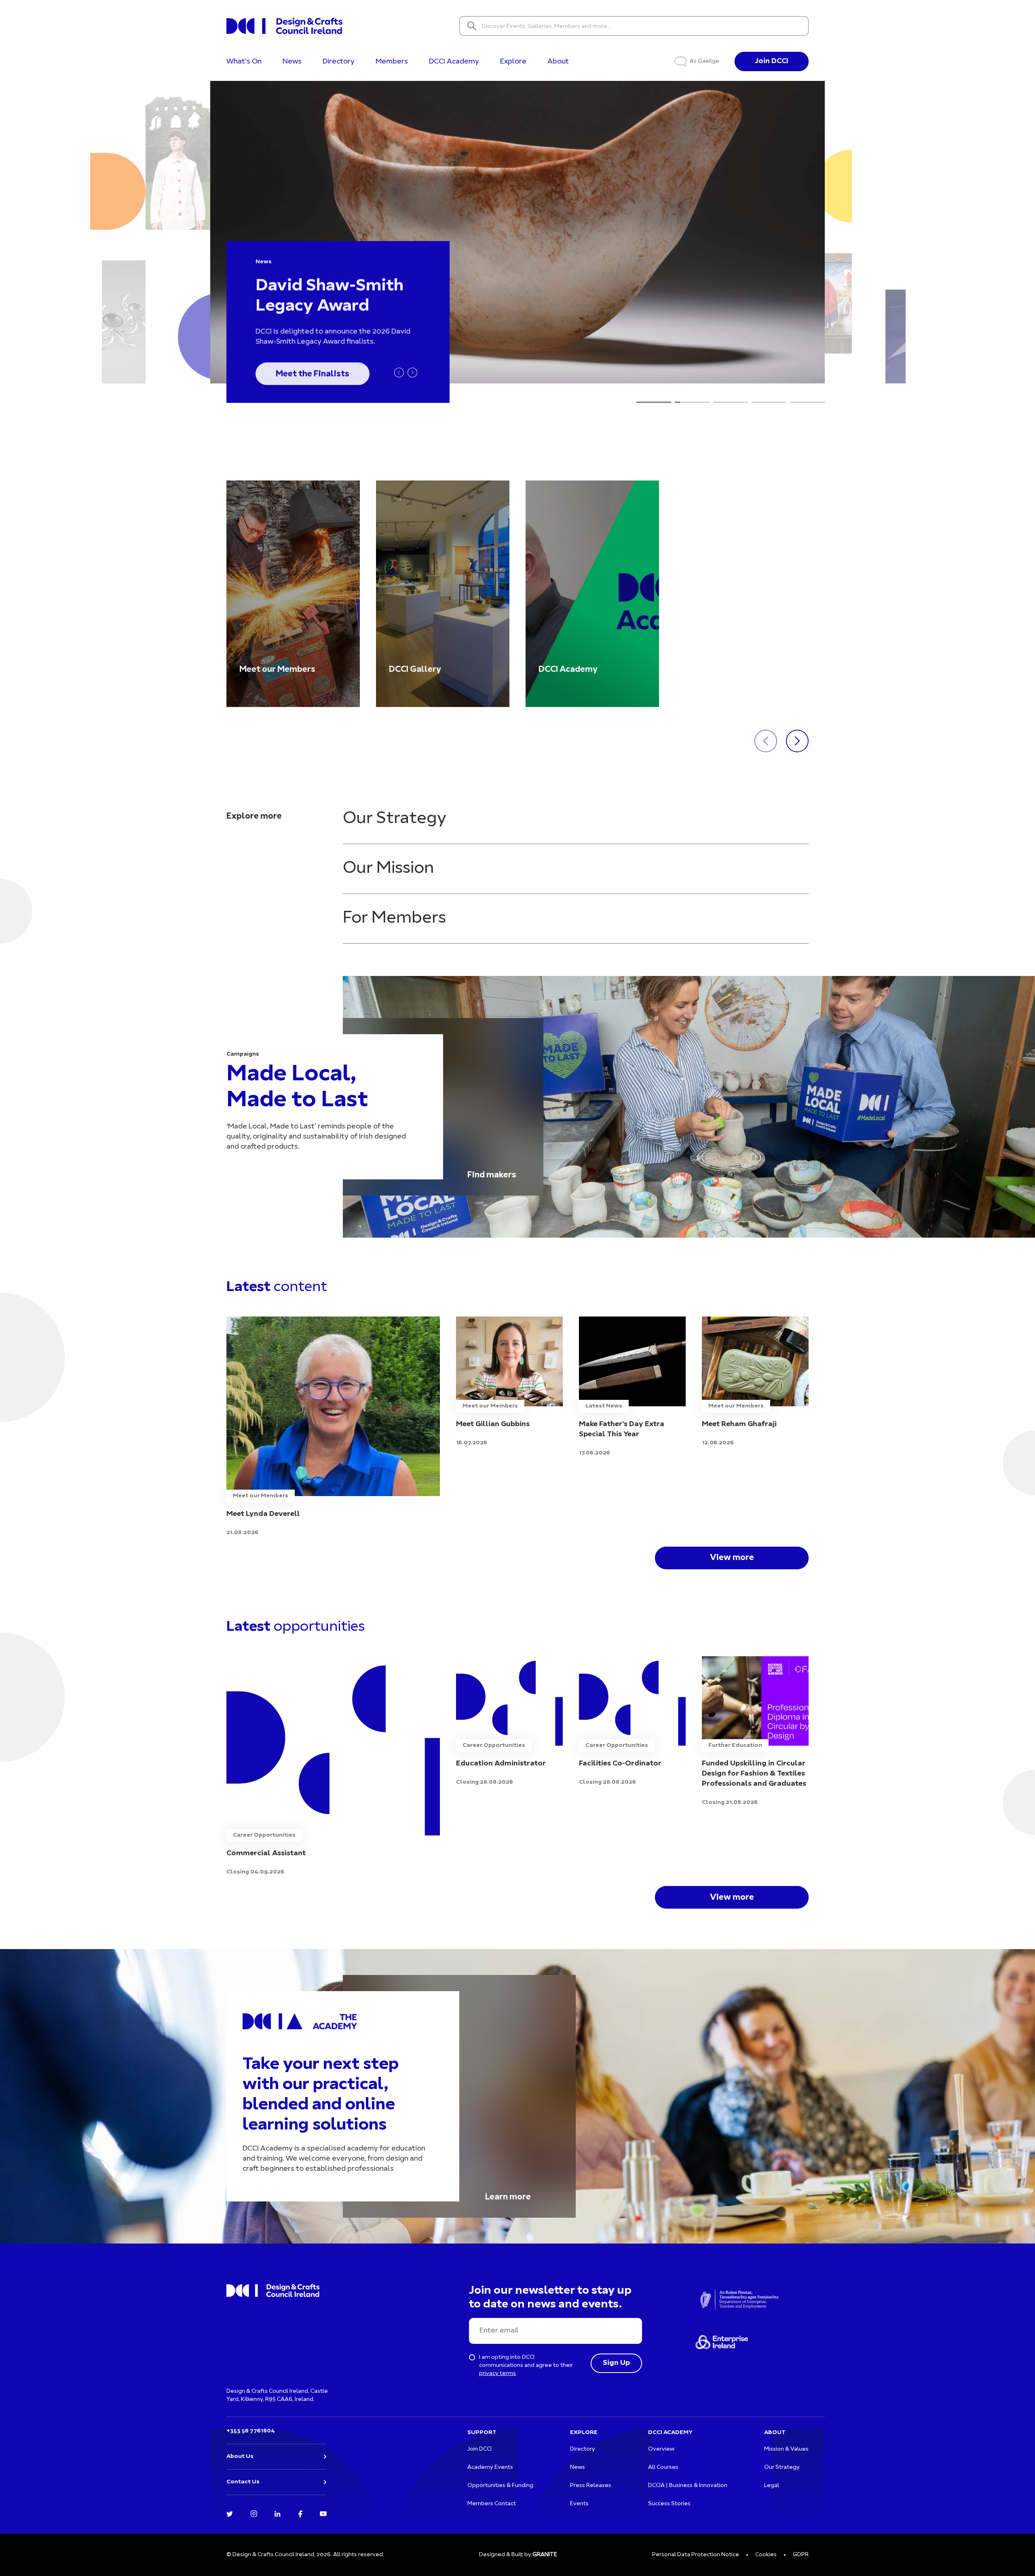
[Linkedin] (278, 2513)
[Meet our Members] (293, 594)
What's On (244, 62)
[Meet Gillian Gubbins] (509, 1382)
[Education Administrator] (509, 1722)
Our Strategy (395, 819)
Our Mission (388, 869)
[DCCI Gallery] (443, 594)
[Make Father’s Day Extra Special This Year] (632, 1387)
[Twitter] (230, 2513)
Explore (513, 62)
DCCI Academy (454, 62)
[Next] (412, 373)
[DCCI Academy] (592, 594)
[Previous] (399, 373)
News (292, 62)
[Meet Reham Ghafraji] (755, 1382)
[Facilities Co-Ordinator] (632, 1722)
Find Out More (304, 372)
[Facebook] (300, 2513)
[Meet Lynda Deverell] (333, 1427)
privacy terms (497, 2374)
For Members (394, 918)
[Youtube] (323, 2513)
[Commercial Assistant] (333, 1766)
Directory (339, 62)
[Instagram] (254, 2513)
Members (392, 62)
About (558, 62)
